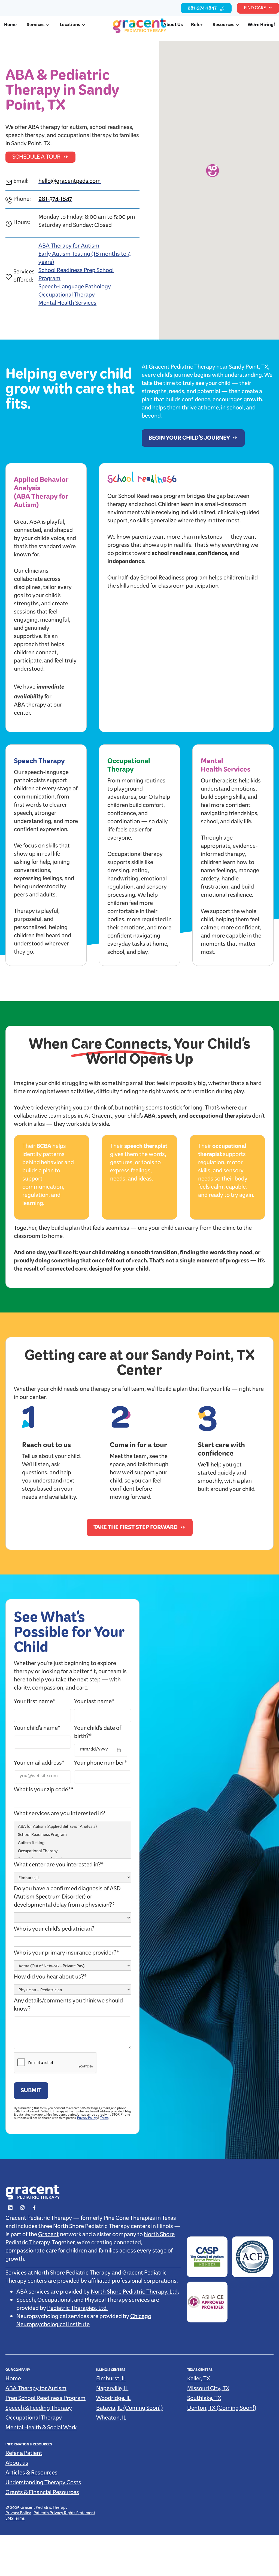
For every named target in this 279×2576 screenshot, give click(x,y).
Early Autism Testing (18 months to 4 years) (85, 259)
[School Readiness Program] (72, 1836)
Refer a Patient (24, 2454)
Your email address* (39, 1764)
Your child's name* (37, 1729)
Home (10, 26)
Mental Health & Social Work (41, 2429)
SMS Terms (15, 2519)
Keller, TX (199, 2380)
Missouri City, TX (208, 2390)
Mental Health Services (67, 304)
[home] (139, 26)
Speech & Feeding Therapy (39, 2409)
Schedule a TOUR (36, 158)
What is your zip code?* (44, 1791)
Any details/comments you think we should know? (68, 2006)
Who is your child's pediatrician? (54, 1930)
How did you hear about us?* (50, 1978)
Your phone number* (101, 1764)
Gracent (48, 2236)
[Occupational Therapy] (72, 1852)
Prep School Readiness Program (46, 2399)
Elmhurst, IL (111, 2380)
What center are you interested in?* (59, 1866)
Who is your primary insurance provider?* (67, 1954)
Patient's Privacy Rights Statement (64, 2514)
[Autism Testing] (72, 1844)
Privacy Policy (87, 2119)
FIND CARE (255, 9)
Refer (197, 26)
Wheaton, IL (111, 2419)
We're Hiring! (261, 26)
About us (17, 2464)
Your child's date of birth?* (98, 1733)
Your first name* (35, 1703)
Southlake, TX (204, 2399)
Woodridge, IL (113, 2399)
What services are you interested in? (60, 1815)
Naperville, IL (112, 2390)
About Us (173, 26)
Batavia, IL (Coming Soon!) (130, 2409)
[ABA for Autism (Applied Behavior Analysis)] (72, 1828)
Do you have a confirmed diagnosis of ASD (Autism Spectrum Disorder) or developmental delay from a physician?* (67, 1898)
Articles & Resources (31, 2474)
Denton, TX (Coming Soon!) (222, 2409)
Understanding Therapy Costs (43, 2484)
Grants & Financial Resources (42, 2494)
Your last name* (94, 1703)
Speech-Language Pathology (75, 288)
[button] (37, 26)
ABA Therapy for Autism (69, 247)
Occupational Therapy (67, 296)
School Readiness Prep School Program (76, 276)
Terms (104, 2119)
